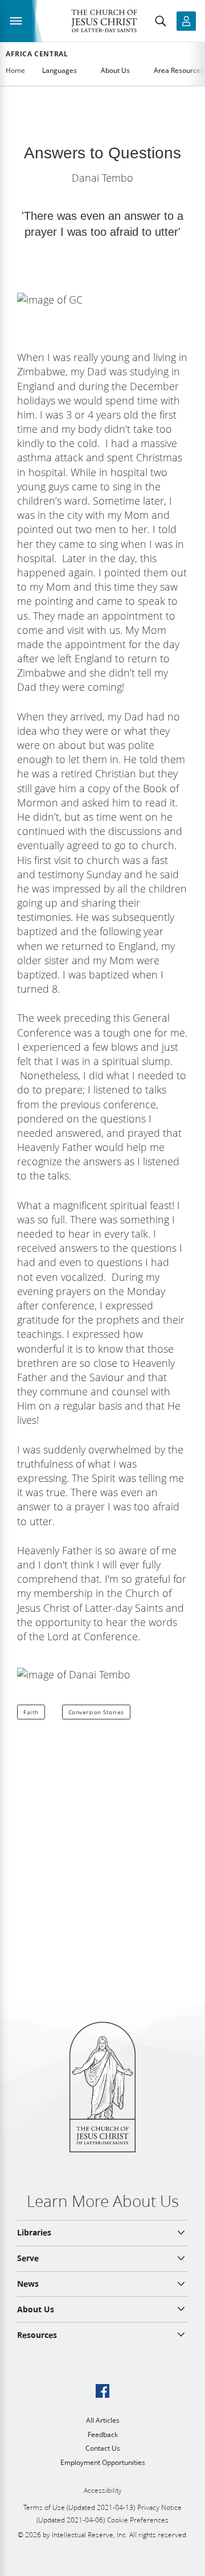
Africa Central (37, 54)
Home (15, 70)
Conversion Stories (96, 1712)
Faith (31, 1712)
